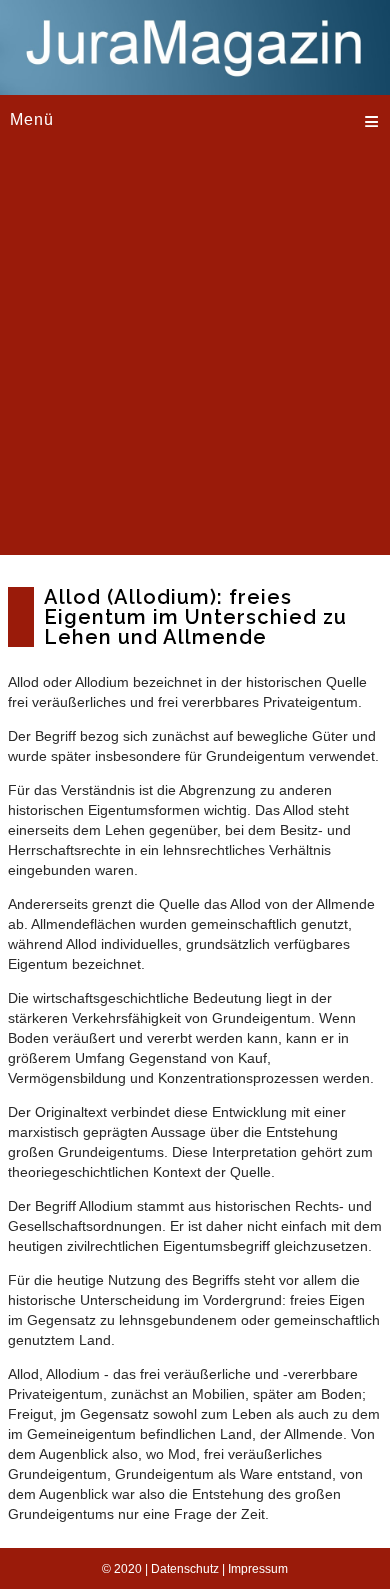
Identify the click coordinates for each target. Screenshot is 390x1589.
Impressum (258, 1569)
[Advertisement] (195, 360)
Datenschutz (185, 1569)
